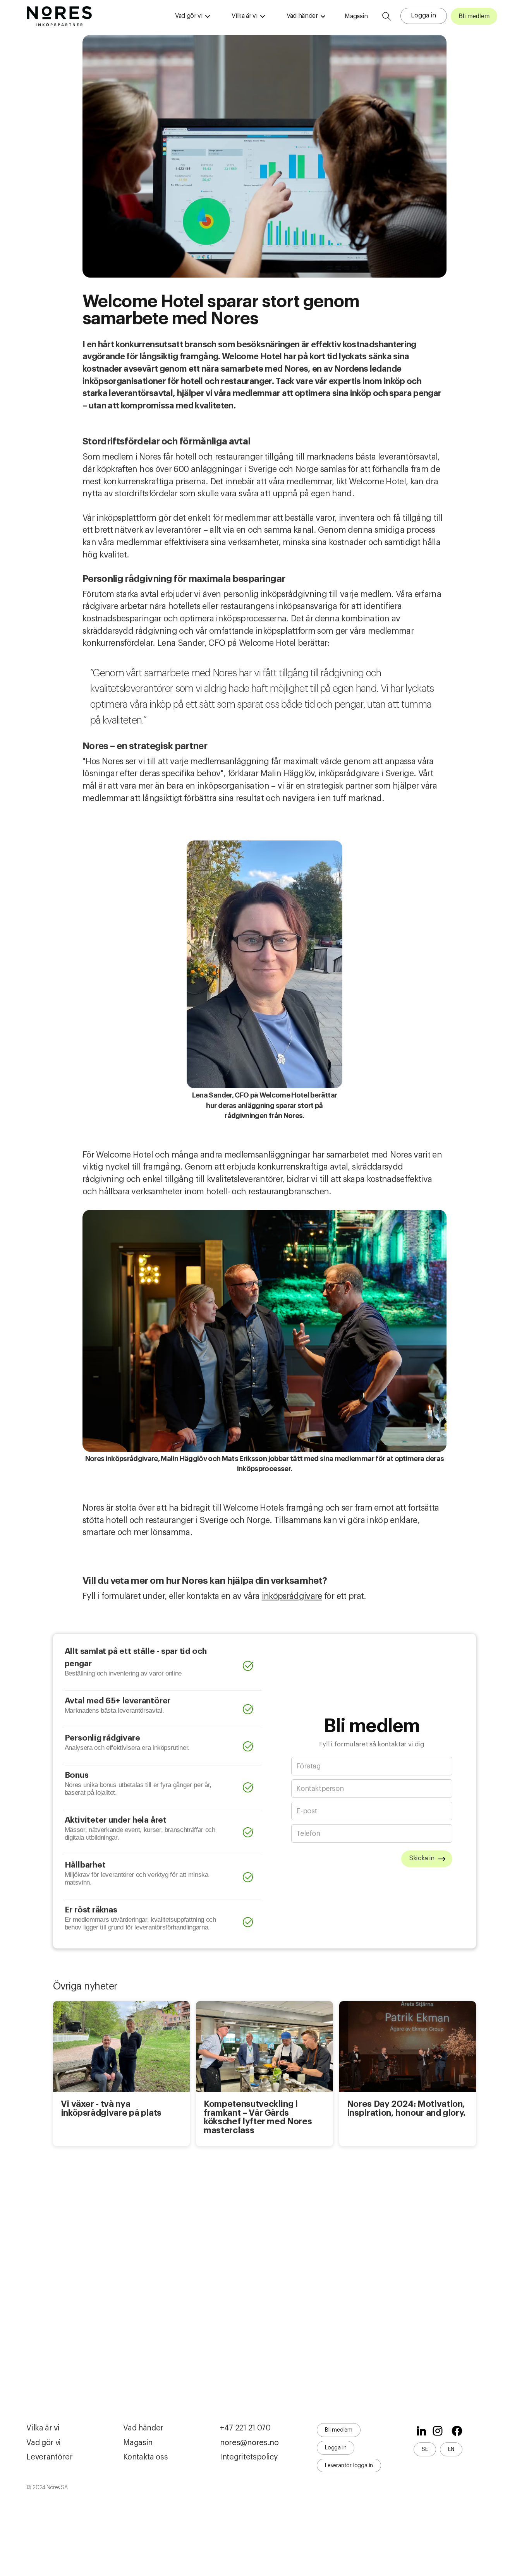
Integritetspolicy (249, 2457)
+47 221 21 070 (245, 2428)
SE (425, 2449)
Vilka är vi (43, 2428)
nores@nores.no (249, 2443)
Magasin (356, 16)
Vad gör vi (44, 2443)
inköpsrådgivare (292, 1596)
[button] (192, 16)
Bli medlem (474, 16)
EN (451, 2449)
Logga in (423, 15)
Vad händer (143, 2428)
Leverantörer (49, 2457)
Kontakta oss (145, 2457)
